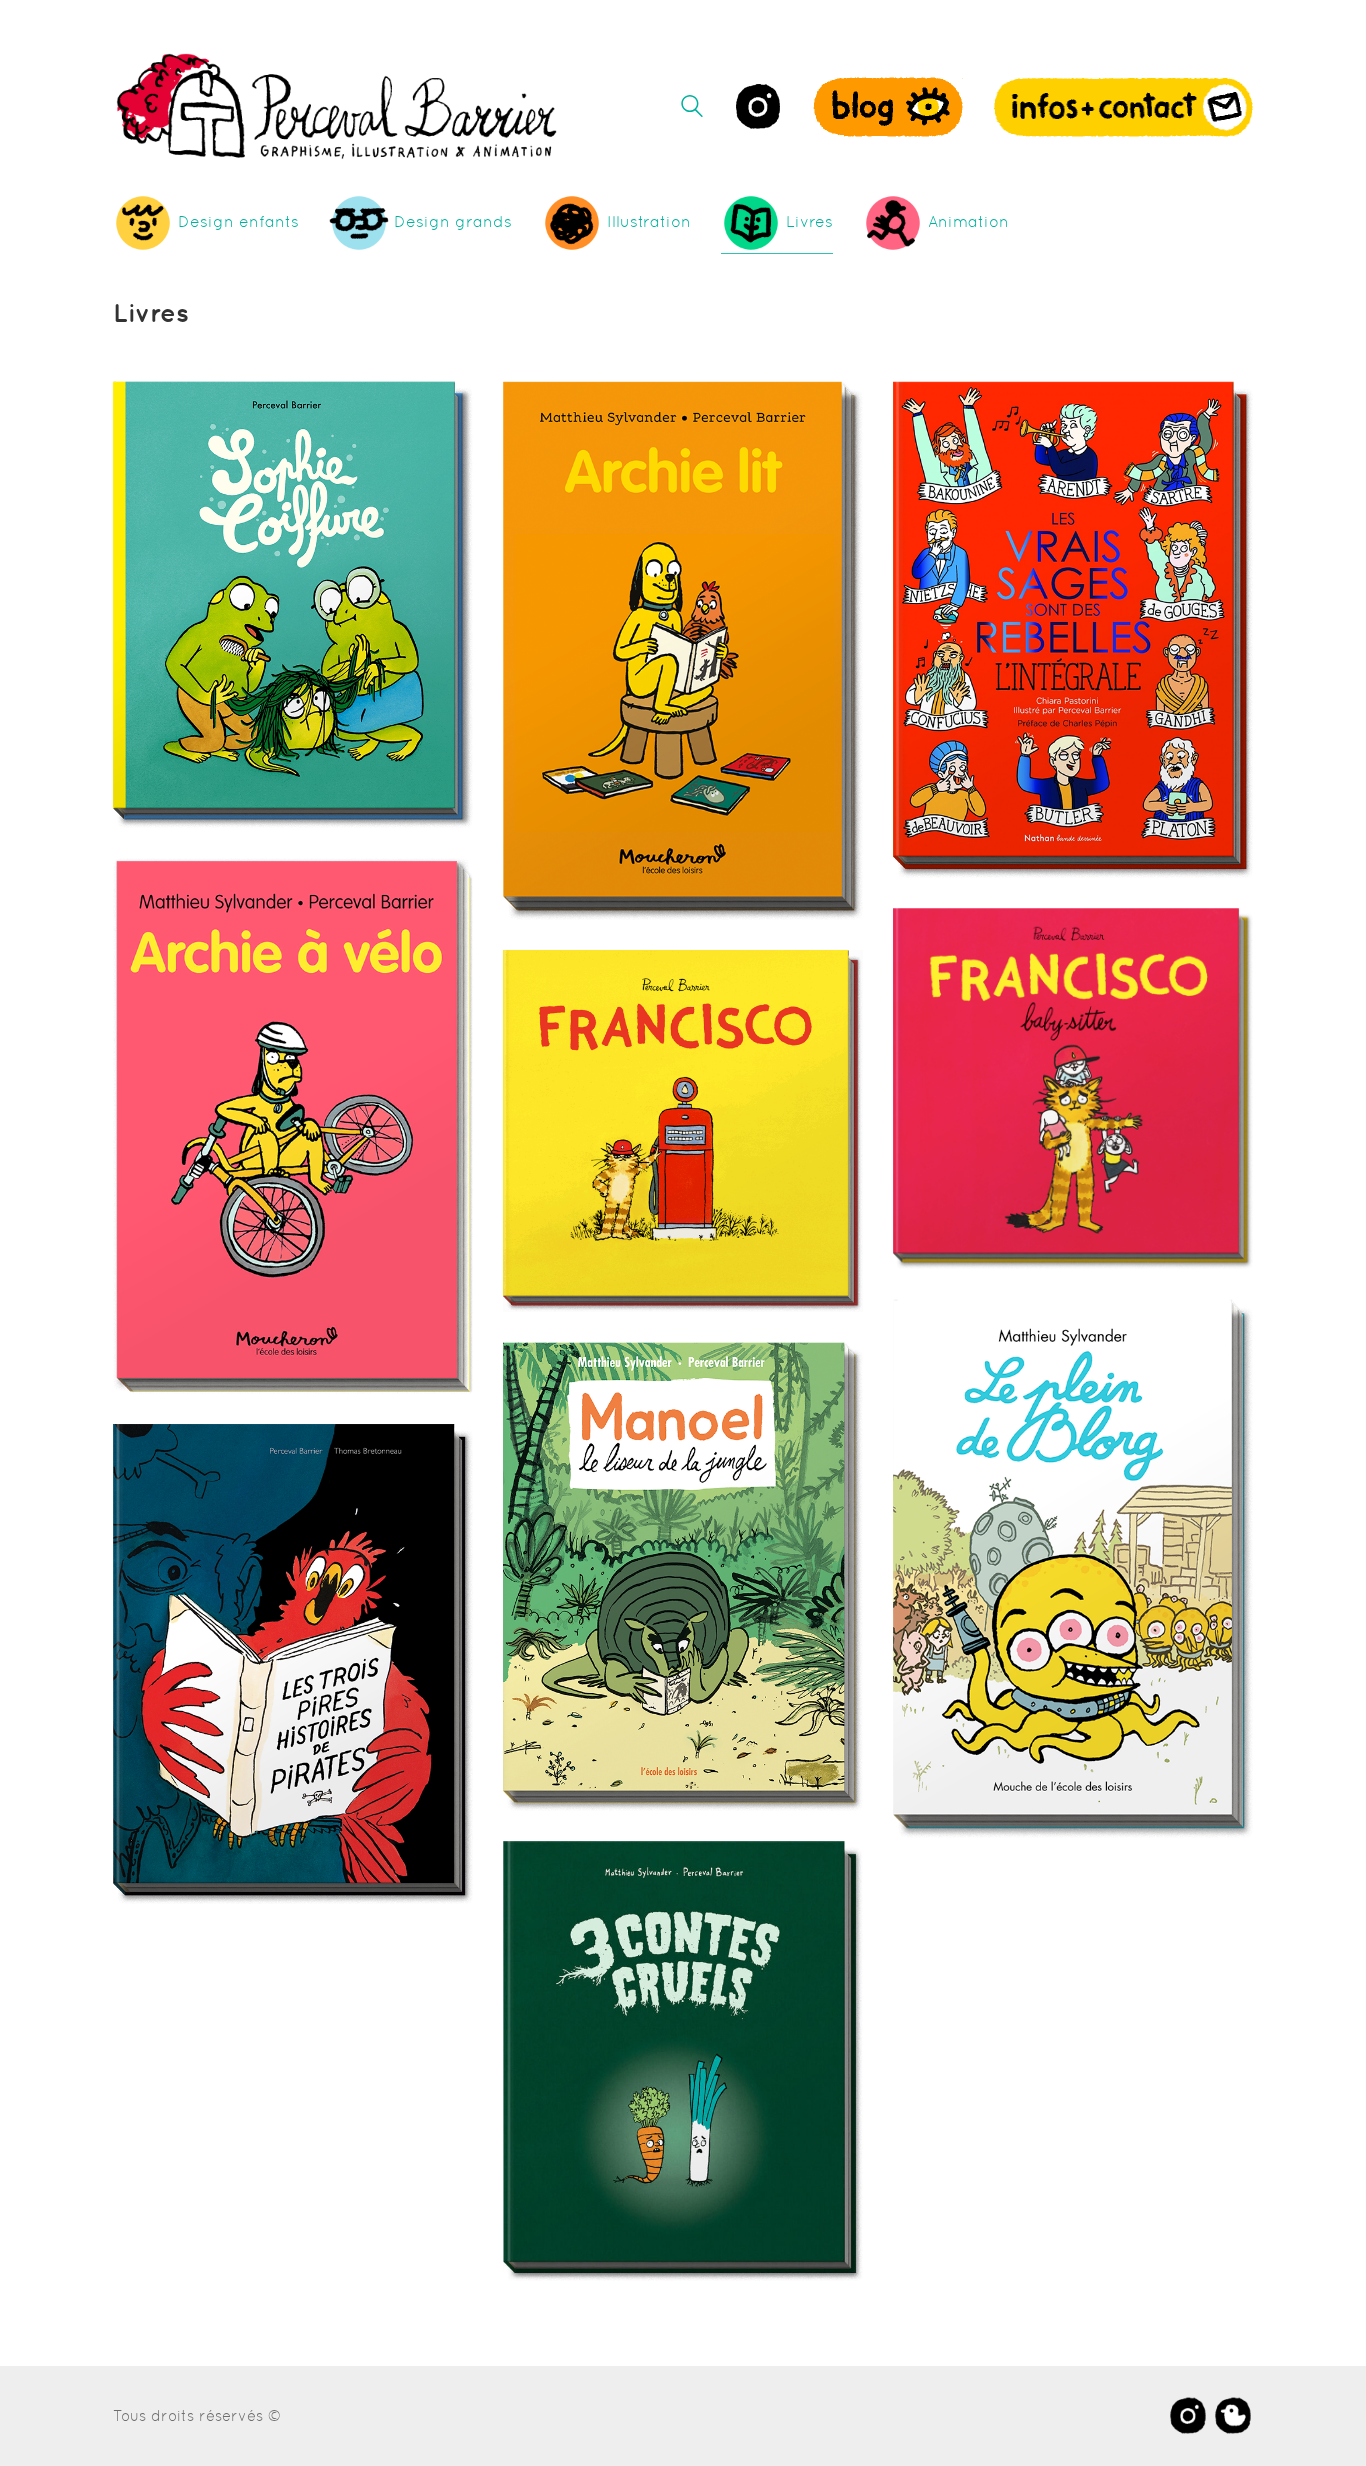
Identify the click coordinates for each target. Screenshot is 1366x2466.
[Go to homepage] (338, 106)
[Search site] (692, 108)
